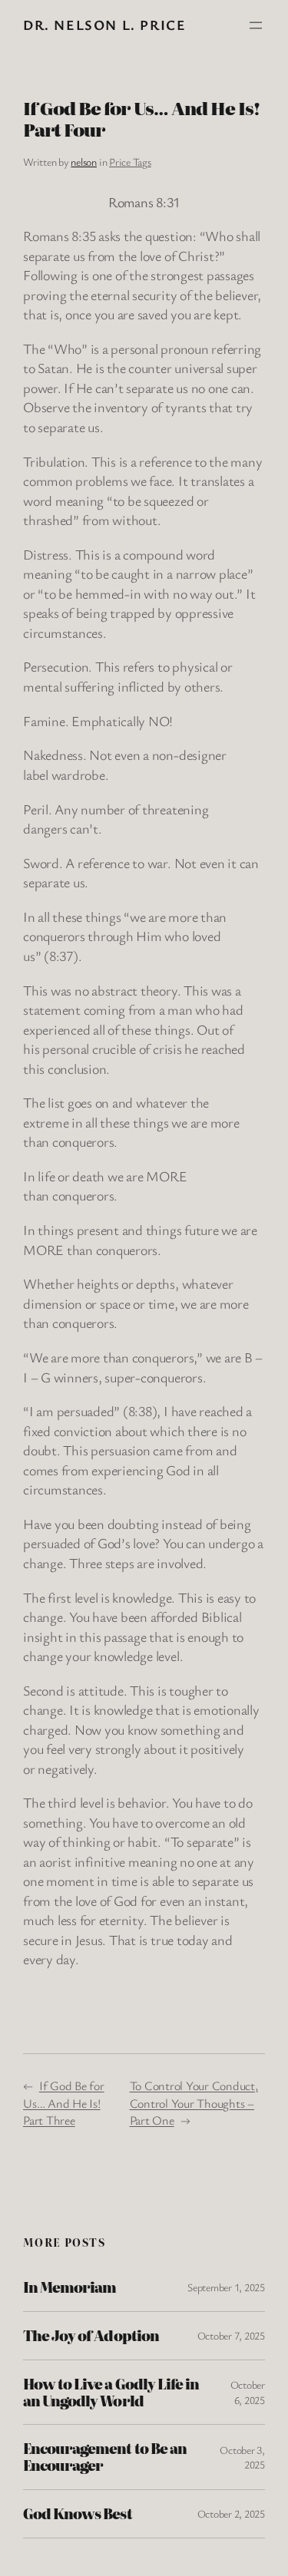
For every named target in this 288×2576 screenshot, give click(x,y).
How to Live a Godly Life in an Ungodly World (111, 2393)
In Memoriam (70, 2287)
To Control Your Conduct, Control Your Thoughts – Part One (194, 2103)
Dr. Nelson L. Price (104, 25)
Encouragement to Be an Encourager (105, 2457)
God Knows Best (78, 2514)
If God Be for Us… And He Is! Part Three (64, 2103)
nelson (84, 162)
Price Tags (130, 162)
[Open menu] (256, 25)
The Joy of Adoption (91, 2336)
